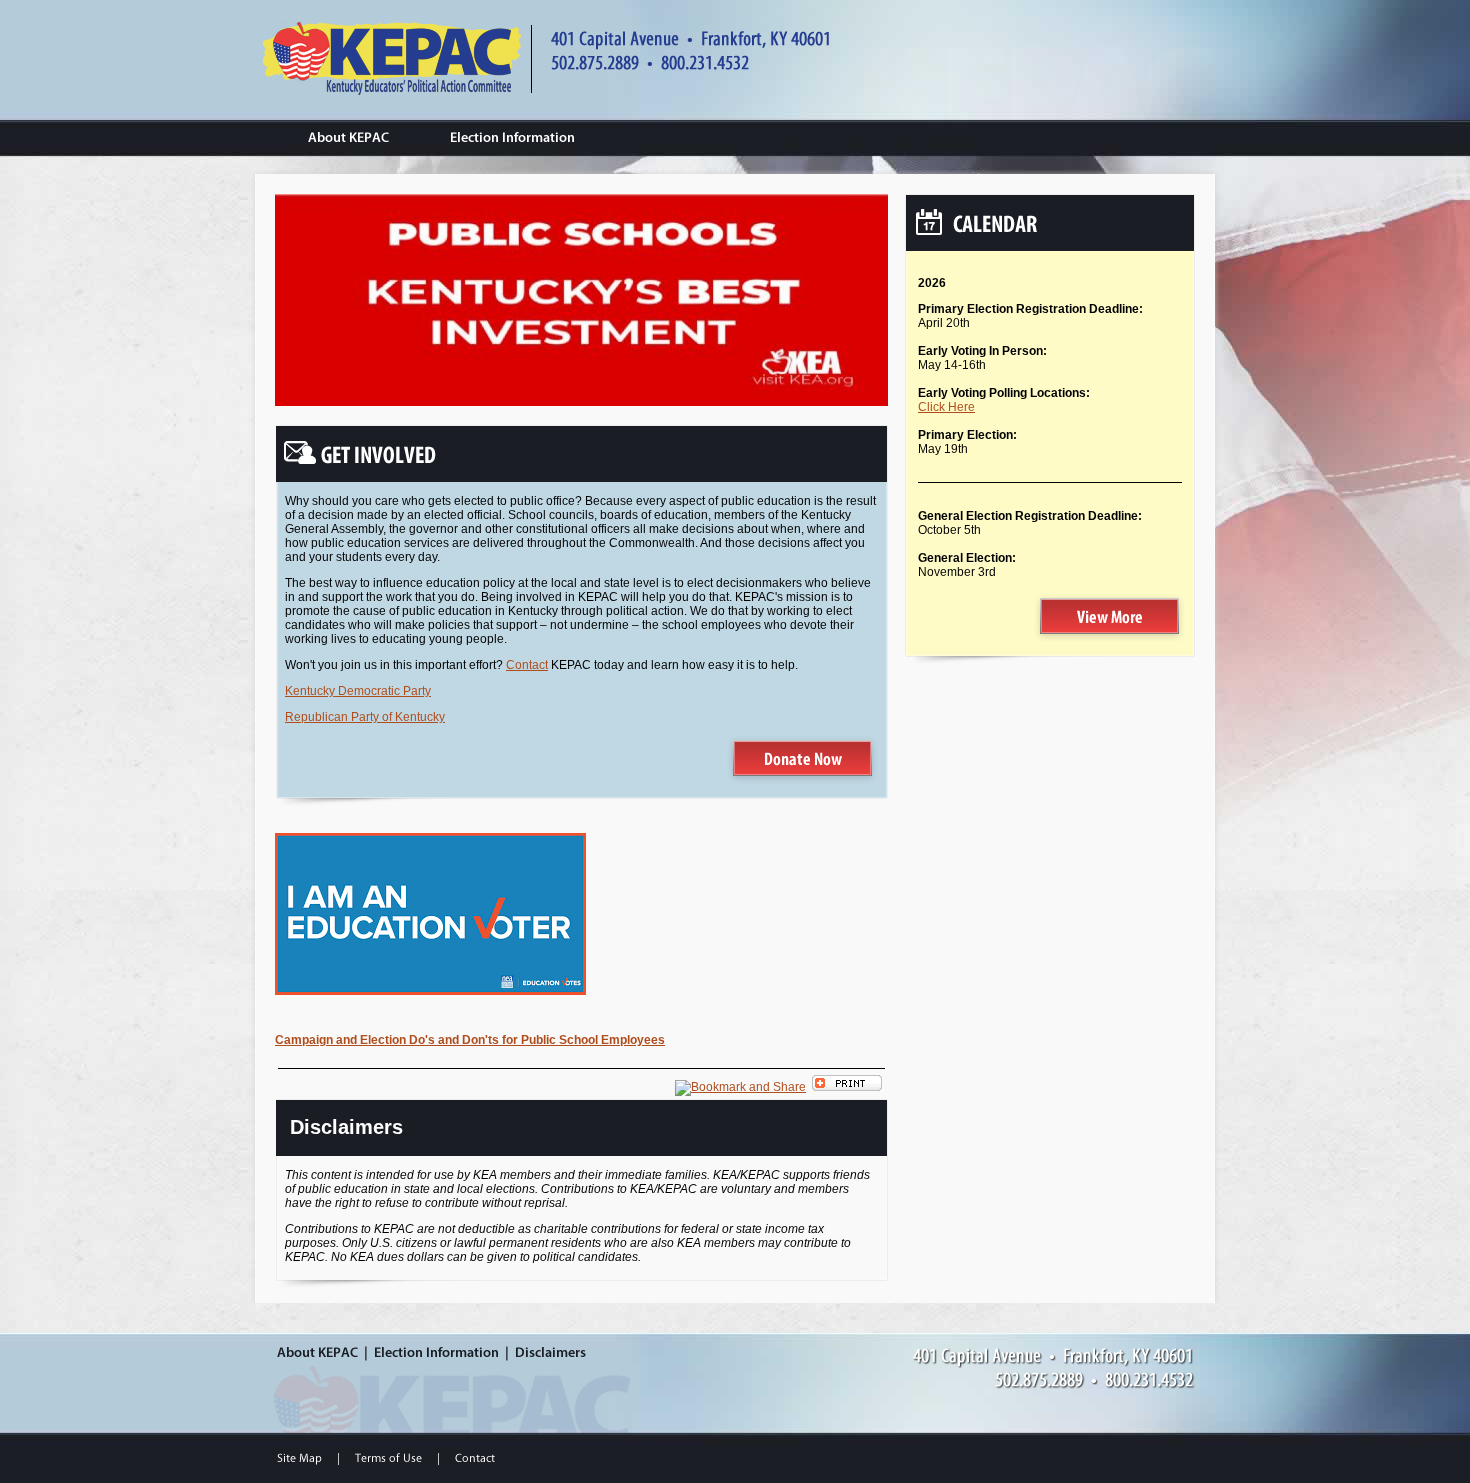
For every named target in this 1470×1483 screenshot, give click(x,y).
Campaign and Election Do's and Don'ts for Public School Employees (470, 1040)
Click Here (946, 407)
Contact (527, 665)
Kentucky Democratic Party (358, 691)
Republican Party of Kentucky (365, 717)
